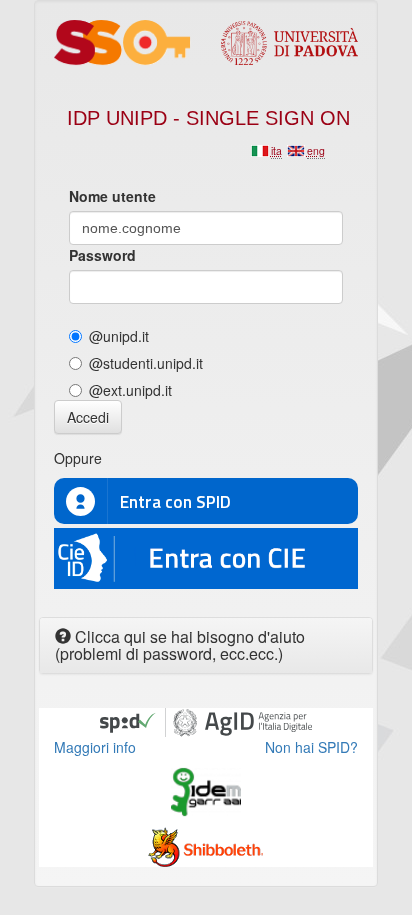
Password (102, 255)
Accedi (88, 417)
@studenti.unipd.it (146, 363)
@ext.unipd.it (130, 390)
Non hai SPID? (311, 747)
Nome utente (112, 196)
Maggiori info (95, 747)
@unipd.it (119, 336)
